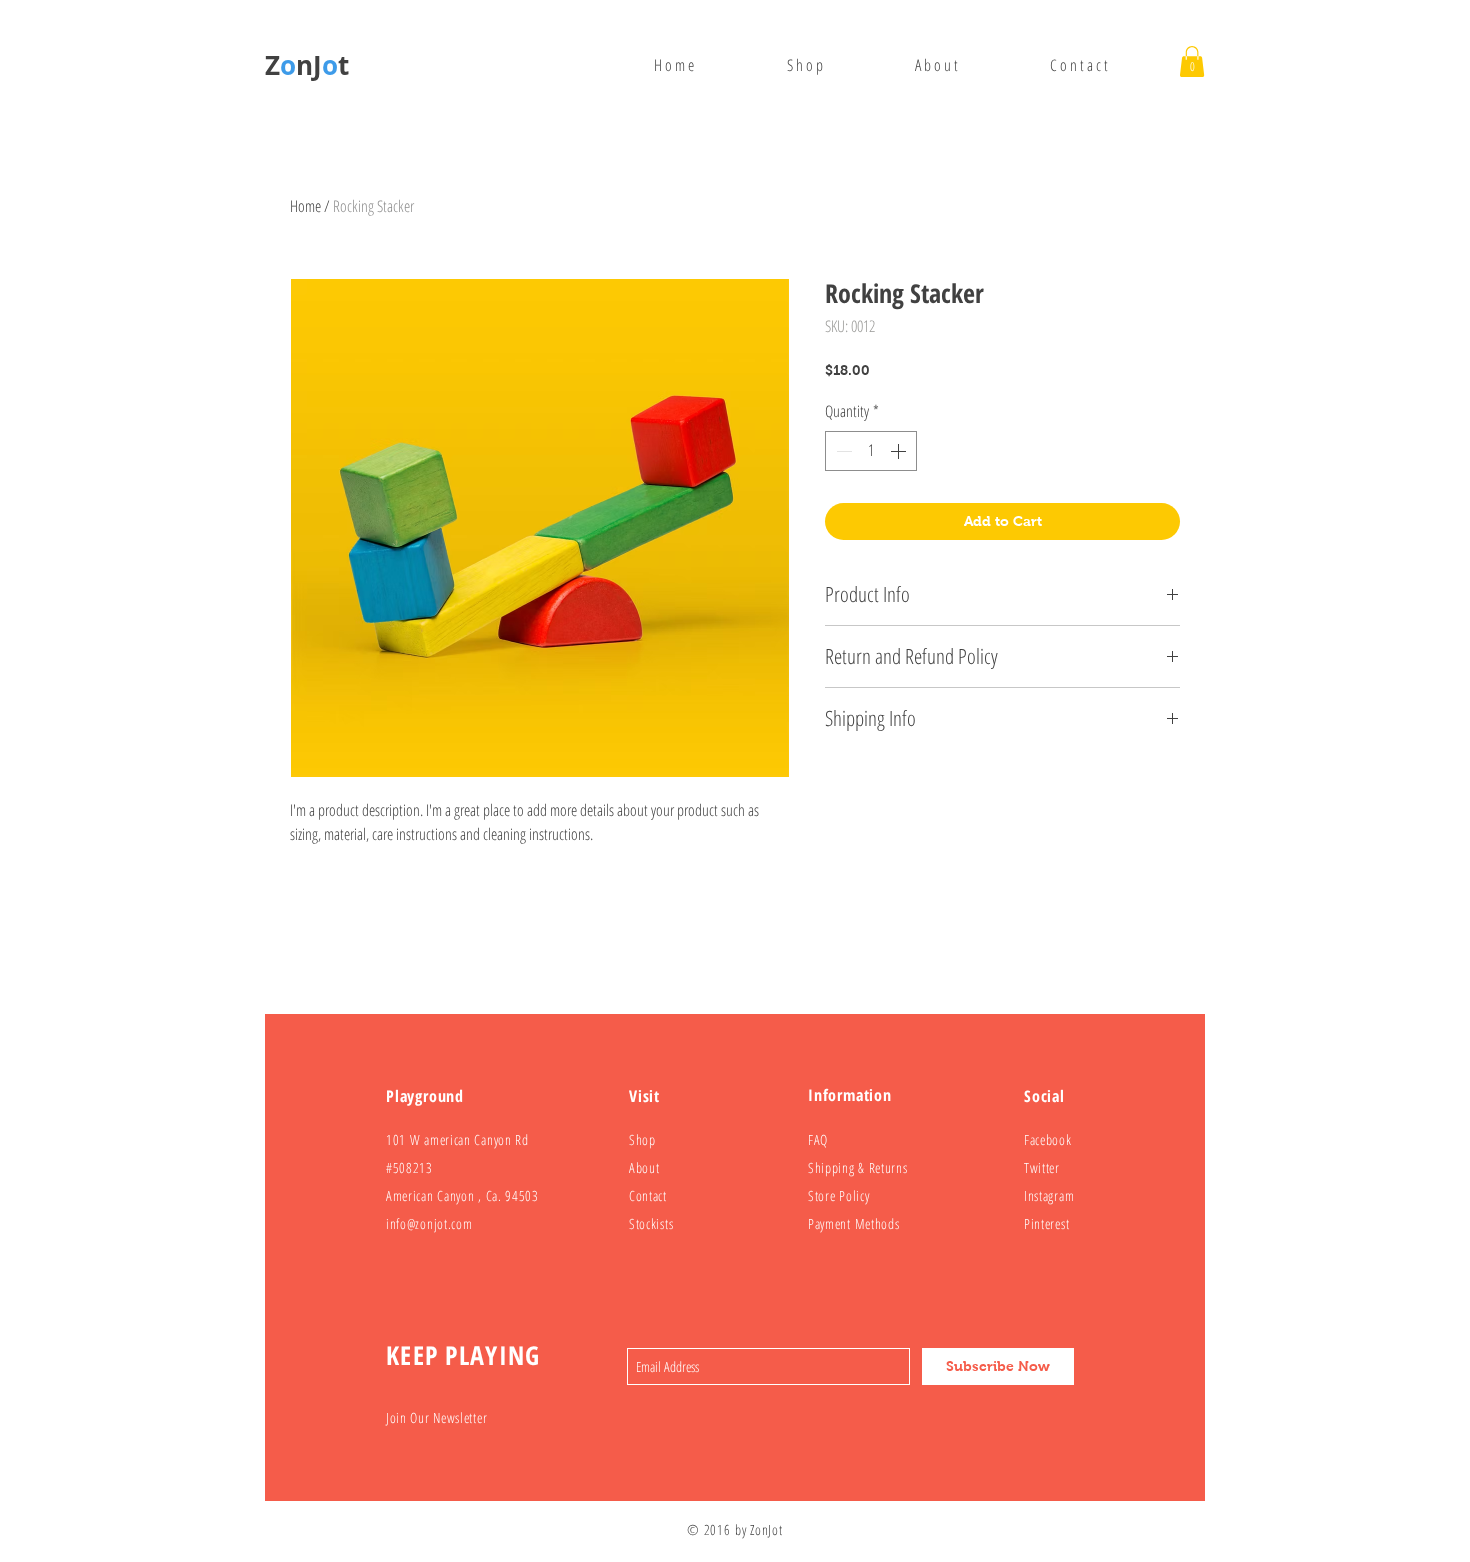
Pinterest (1046, 1223)
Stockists (651, 1223)
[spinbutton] (871, 451)
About (644, 1167)
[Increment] (900, 451)
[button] (1192, 61)
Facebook (1048, 1139)
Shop (642, 1139)
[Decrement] (842, 451)
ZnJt (307, 65)
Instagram (1049, 1195)
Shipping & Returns (858, 1167)
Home (305, 206)
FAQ (818, 1139)
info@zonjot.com (429, 1223)
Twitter (1042, 1167)
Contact (648, 1195)
